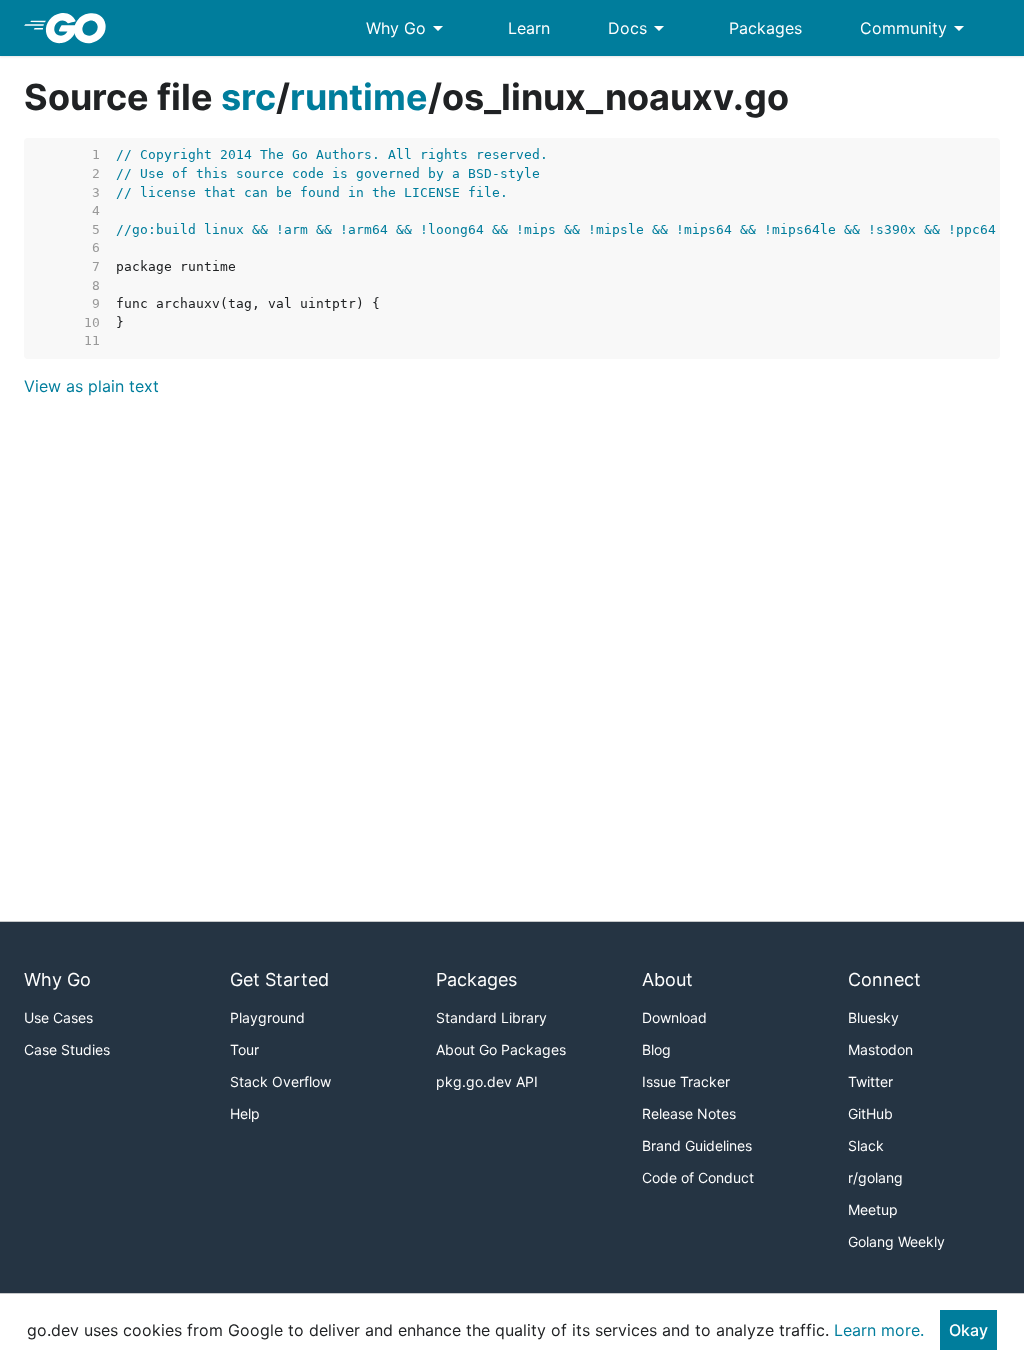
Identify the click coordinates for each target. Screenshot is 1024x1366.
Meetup (873, 1209)
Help (245, 1113)
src (248, 97)
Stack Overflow (280, 1081)
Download (674, 1017)
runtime (359, 97)
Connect (884, 979)
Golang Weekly (896, 1241)
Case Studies (67, 1049)
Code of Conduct (698, 1177)
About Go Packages (501, 1049)
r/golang (875, 1177)
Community (915, 28)
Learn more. (879, 1330)
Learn (529, 28)
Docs (639, 28)
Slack (866, 1145)
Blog (656, 1049)
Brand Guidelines (697, 1145)
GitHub (870, 1113)
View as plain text (91, 386)
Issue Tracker (686, 1081)
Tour (244, 1049)
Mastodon (880, 1049)
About (667, 979)
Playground (267, 1017)
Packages (765, 28)
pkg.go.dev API (487, 1081)
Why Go (408, 28)
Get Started (279, 979)
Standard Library (491, 1017)
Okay (968, 1330)
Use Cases (58, 1017)
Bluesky (873, 1017)
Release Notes (689, 1113)
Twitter (870, 1081)
